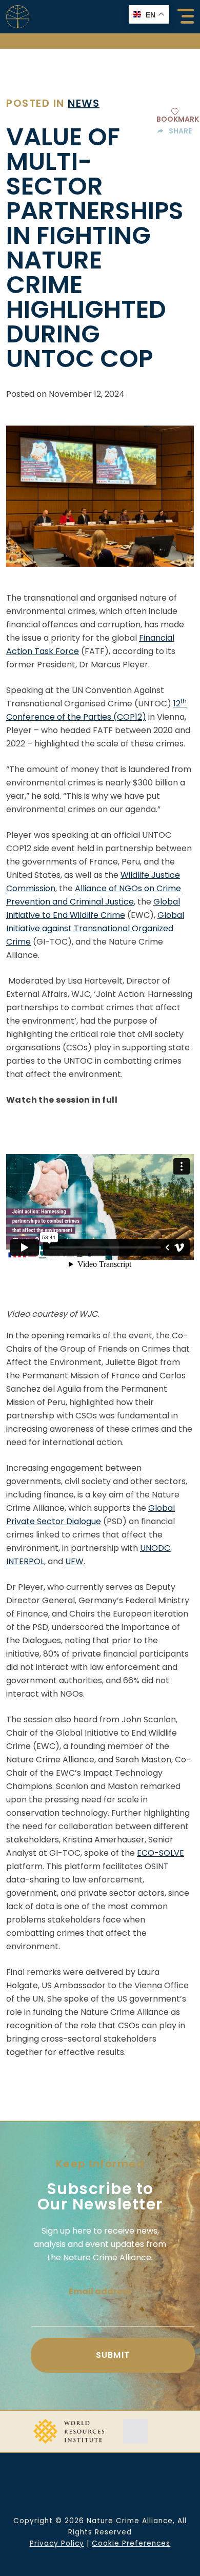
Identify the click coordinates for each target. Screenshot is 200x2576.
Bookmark (178, 118)
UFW (74, 1561)
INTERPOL (25, 1561)
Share (180, 131)
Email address (100, 2291)
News (84, 103)
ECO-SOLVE (161, 1853)
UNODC (155, 1548)
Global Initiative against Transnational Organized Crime (95, 928)
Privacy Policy (57, 2543)
